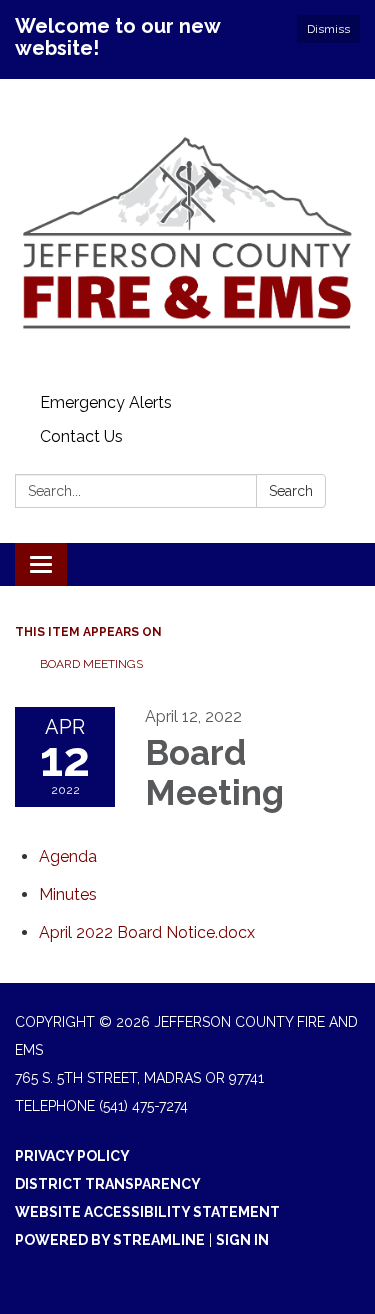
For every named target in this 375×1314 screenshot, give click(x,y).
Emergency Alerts (106, 402)
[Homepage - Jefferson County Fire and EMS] (187, 232)
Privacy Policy (72, 1156)
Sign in (242, 1240)
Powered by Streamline (110, 1240)
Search (291, 491)
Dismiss (328, 29)
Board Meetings (91, 664)
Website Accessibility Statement (147, 1212)
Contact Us (81, 436)
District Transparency (108, 1184)
